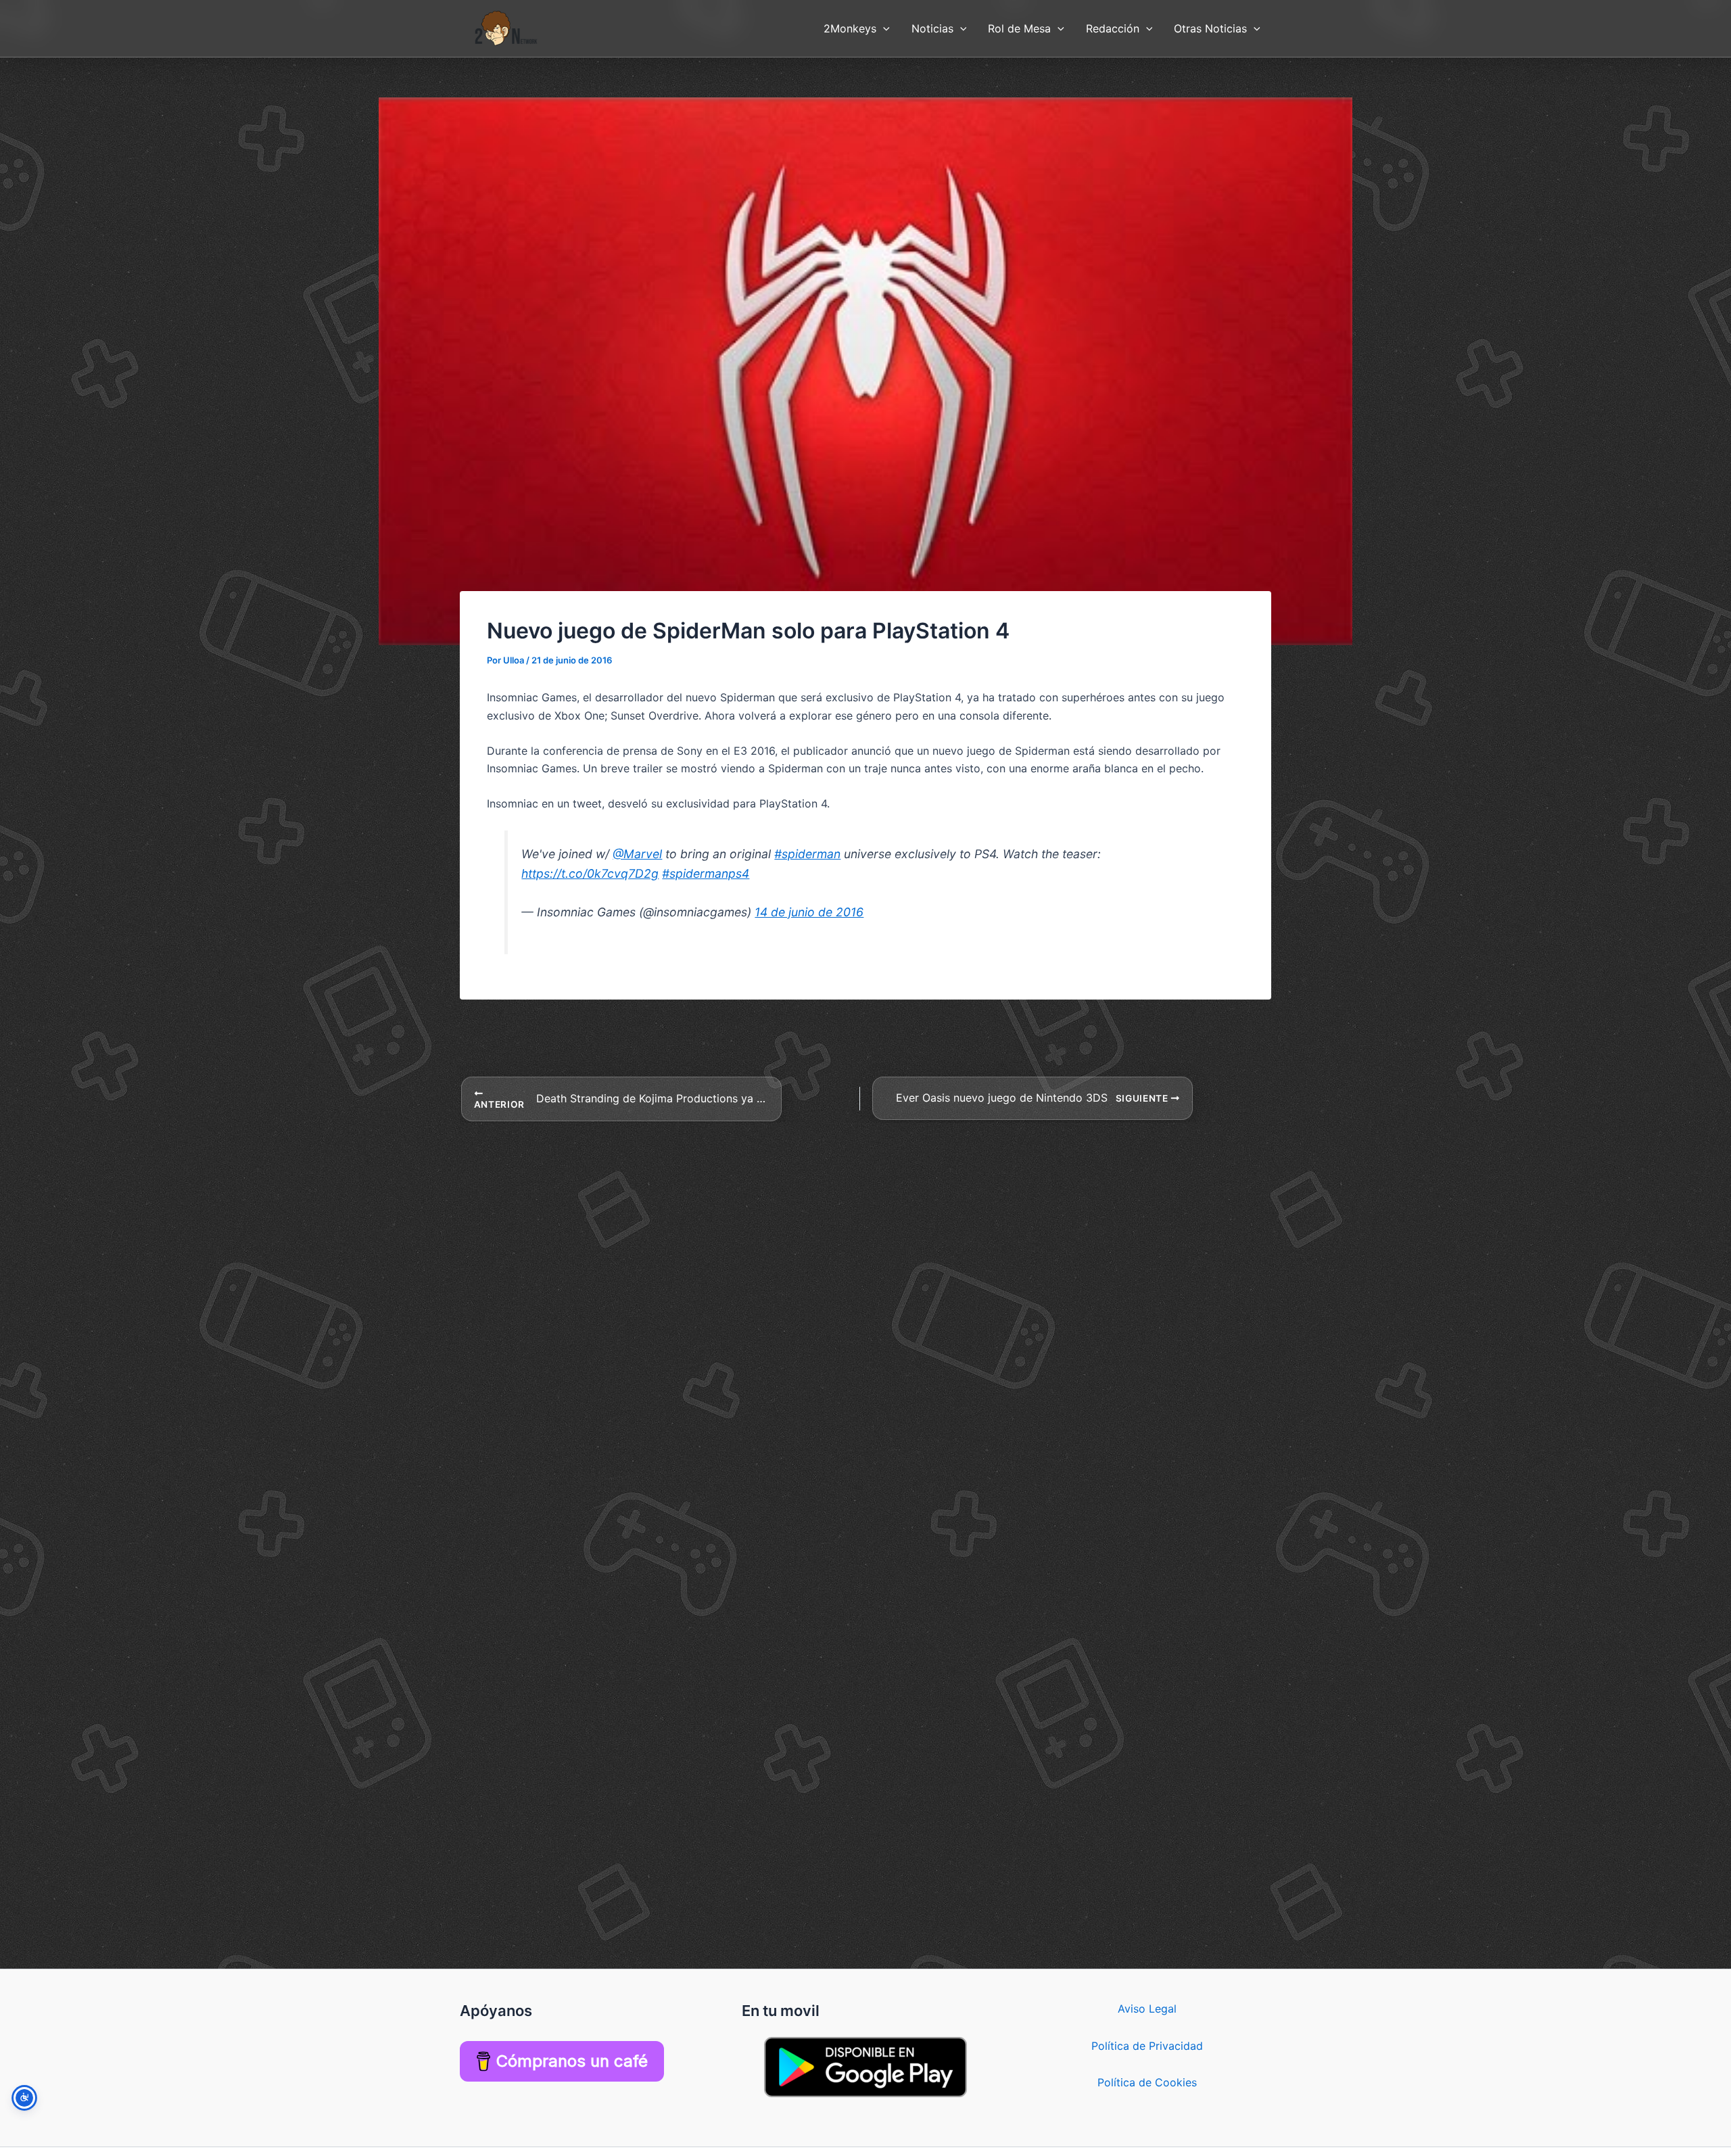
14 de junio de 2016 (809, 912)
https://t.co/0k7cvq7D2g (590, 873)
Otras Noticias (1210, 28)
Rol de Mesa (1019, 28)
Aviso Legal (1147, 2009)
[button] (883, 28)
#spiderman (807, 854)
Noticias (932, 28)
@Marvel (637, 854)
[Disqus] (865, 1292)
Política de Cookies (1147, 2082)
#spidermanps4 (706, 873)
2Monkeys (850, 28)
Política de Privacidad (1147, 2046)
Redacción (1113, 28)
